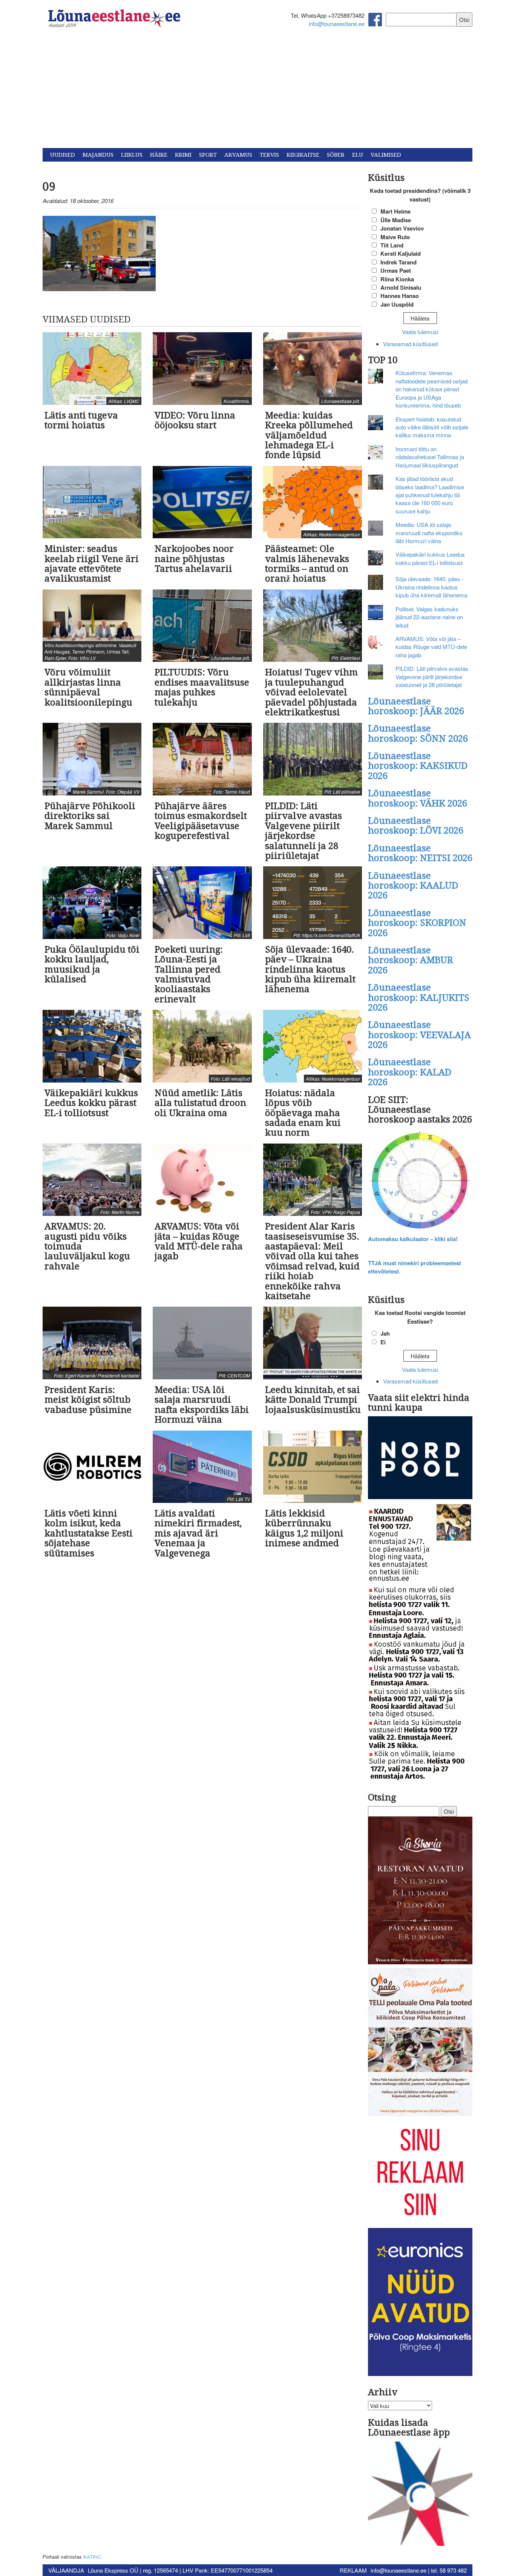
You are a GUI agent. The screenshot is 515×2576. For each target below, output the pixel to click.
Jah (385, 1333)
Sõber (336, 155)
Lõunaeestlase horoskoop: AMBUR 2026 (411, 960)
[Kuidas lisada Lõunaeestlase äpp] (420, 2494)
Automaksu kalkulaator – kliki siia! (413, 1239)
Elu (358, 155)
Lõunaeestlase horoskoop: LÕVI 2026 (416, 826)
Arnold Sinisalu (401, 287)
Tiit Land (392, 245)
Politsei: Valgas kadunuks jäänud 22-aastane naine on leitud (429, 617)
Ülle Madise (396, 220)
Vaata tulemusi (420, 332)
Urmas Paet (396, 270)
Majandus (98, 155)
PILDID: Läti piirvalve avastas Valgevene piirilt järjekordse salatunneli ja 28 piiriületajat (432, 676)
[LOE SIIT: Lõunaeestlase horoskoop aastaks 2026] (420, 1181)
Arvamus (238, 155)
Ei (383, 1342)
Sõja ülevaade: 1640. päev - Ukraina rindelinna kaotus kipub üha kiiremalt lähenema (431, 587)
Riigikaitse (303, 155)
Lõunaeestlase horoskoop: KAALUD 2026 (413, 886)
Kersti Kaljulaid (401, 253)
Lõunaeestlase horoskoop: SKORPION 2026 (417, 923)
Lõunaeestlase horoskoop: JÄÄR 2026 (416, 706)
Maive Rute (395, 237)
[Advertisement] (257, 92)
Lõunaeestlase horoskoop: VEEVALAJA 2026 (419, 1035)
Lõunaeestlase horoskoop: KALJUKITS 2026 (419, 998)
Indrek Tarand (399, 262)
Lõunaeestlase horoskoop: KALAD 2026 (410, 1072)
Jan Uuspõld (397, 304)
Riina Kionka (397, 279)
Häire (159, 155)
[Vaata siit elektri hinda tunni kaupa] (420, 1459)
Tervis (269, 155)
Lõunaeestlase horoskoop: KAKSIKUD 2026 (418, 766)
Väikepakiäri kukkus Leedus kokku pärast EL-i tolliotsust (430, 558)
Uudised (63, 155)
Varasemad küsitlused (410, 344)
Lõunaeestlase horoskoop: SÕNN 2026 (418, 733)
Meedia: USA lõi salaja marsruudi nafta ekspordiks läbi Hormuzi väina (429, 533)
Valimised (386, 155)
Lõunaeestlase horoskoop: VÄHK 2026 (418, 798)
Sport (208, 155)
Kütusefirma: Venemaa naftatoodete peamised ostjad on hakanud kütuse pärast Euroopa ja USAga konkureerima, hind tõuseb (431, 389)
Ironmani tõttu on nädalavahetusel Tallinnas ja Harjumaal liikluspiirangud (430, 457)
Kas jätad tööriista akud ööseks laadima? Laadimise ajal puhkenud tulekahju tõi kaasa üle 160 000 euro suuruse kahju (430, 495)
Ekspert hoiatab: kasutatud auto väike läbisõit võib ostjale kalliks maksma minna (432, 427)
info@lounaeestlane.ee (337, 24)
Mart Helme (395, 211)
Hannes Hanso (400, 296)
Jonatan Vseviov (402, 228)
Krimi (183, 155)
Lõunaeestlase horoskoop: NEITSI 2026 (420, 853)
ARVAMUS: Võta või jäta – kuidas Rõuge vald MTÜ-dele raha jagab (431, 647)
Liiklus (132, 155)
